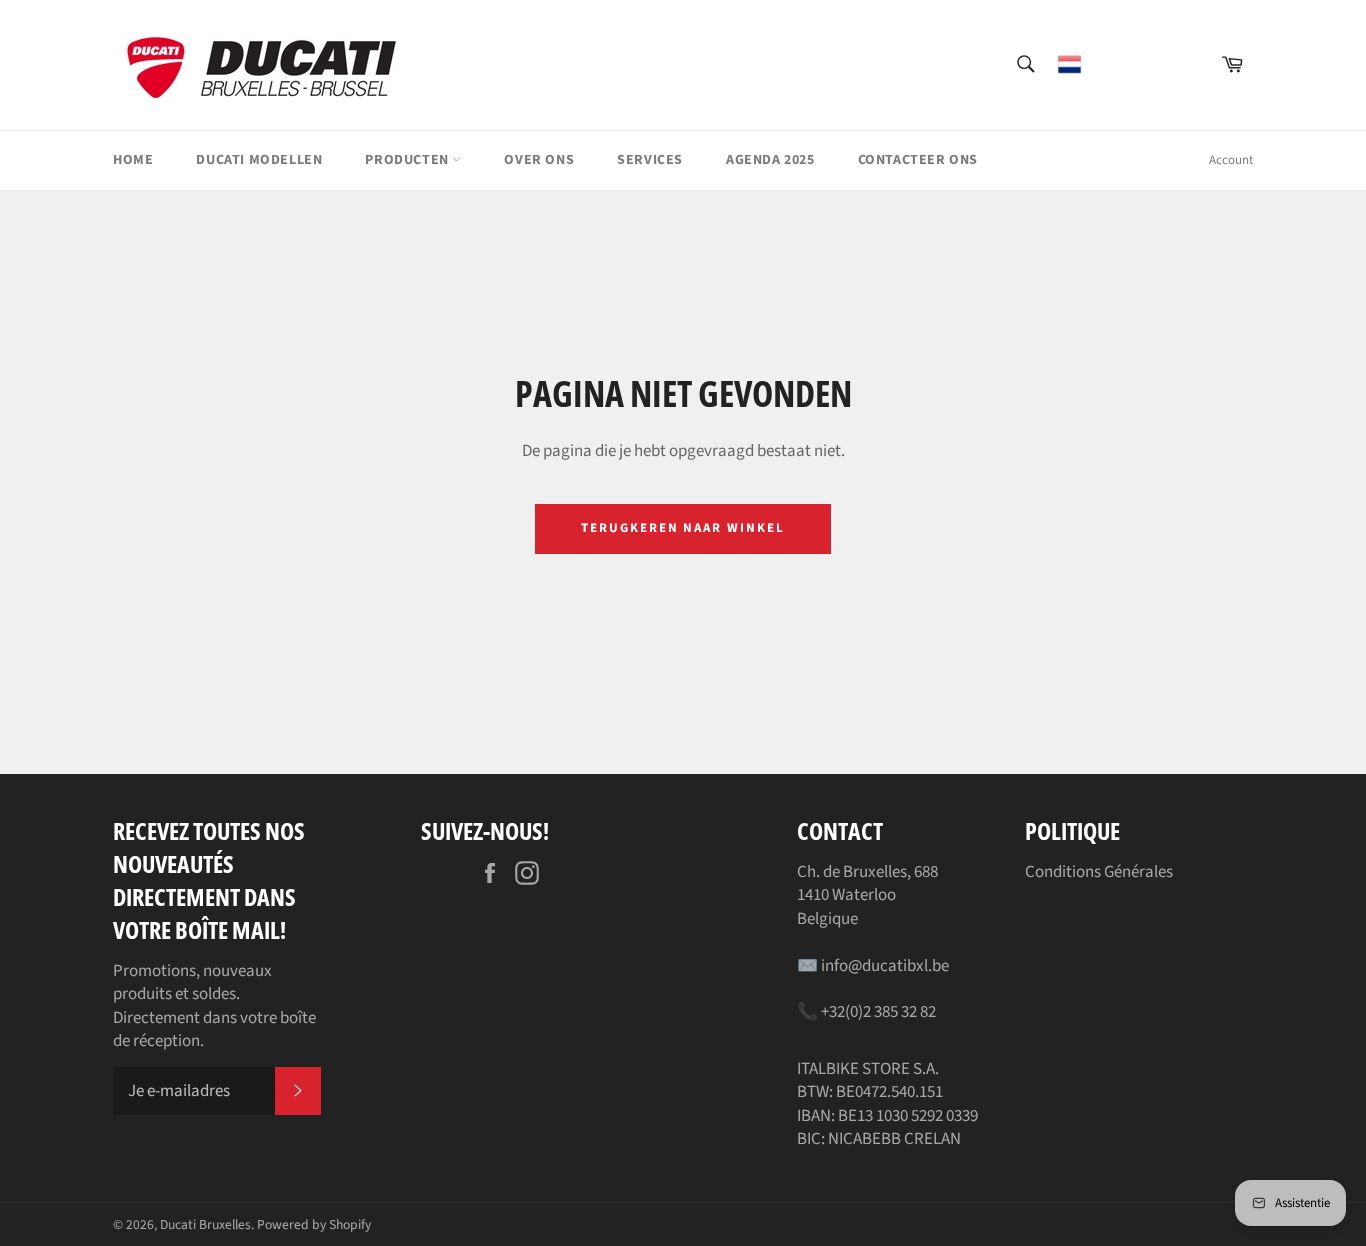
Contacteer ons (918, 160)
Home (133, 160)
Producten (408, 160)
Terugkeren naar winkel (683, 528)
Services (650, 160)
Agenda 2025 (770, 160)
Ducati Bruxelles (205, 1224)
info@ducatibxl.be (885, 966)
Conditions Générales (1099, 872)
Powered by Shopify (314, 1224)
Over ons (539, 160)
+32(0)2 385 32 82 (878, 1012)
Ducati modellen (259, 160)
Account (1231, 160)
